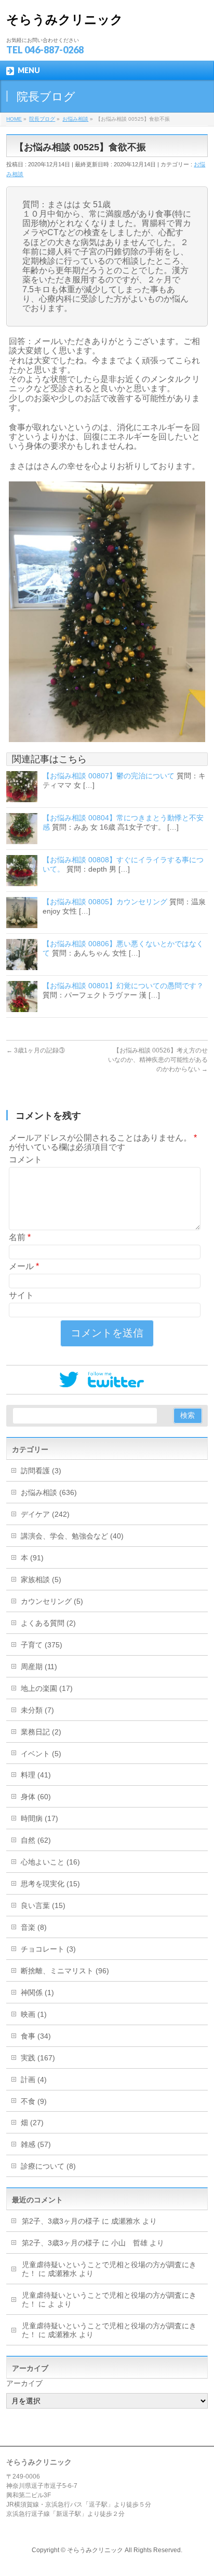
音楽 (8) (34, 1927)
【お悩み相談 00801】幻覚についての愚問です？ (123, 986)
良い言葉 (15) (43, 1905)
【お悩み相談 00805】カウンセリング (105, 902)
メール (24, 1266)
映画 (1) (34, 2014)
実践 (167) (38, 2058)
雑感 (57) (36, 2144)
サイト (21, 1295)
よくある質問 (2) (48, 1623)
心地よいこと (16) (50, 1862)
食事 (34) (36, 2036)
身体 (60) (36, 1797)
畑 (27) (32, 2123)
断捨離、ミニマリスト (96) (65, 1971)
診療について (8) (48, 2166)
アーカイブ (24, 2383)
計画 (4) (34, 2080)
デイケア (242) (45, 1514)
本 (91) (32, 1558)
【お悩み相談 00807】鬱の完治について (109, 776)
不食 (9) (34, 2101)
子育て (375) (42, 1645)
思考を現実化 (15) (50, 1884)
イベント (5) (41, 1754)
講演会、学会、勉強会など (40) (72, 1536)
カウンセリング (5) (52, 1601)
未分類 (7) (37, 1710)
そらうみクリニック (65, 19)
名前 (20, 1237)
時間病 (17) (39, 1818)
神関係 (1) (37, 1993)
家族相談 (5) (41, 1579)
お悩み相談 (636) (49, 1492)
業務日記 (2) (41, 1732)
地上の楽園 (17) (47, 1688)
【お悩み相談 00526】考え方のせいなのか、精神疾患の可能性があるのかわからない (158, 1060)
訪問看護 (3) (41, 1471)
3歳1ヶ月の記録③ (36, 1050)
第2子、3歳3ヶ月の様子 (61, 2221)
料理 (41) (36, 1775)
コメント (25, 1159)
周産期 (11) (39, 1667)
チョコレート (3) (48, 1949)
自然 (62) (36, 1840)
